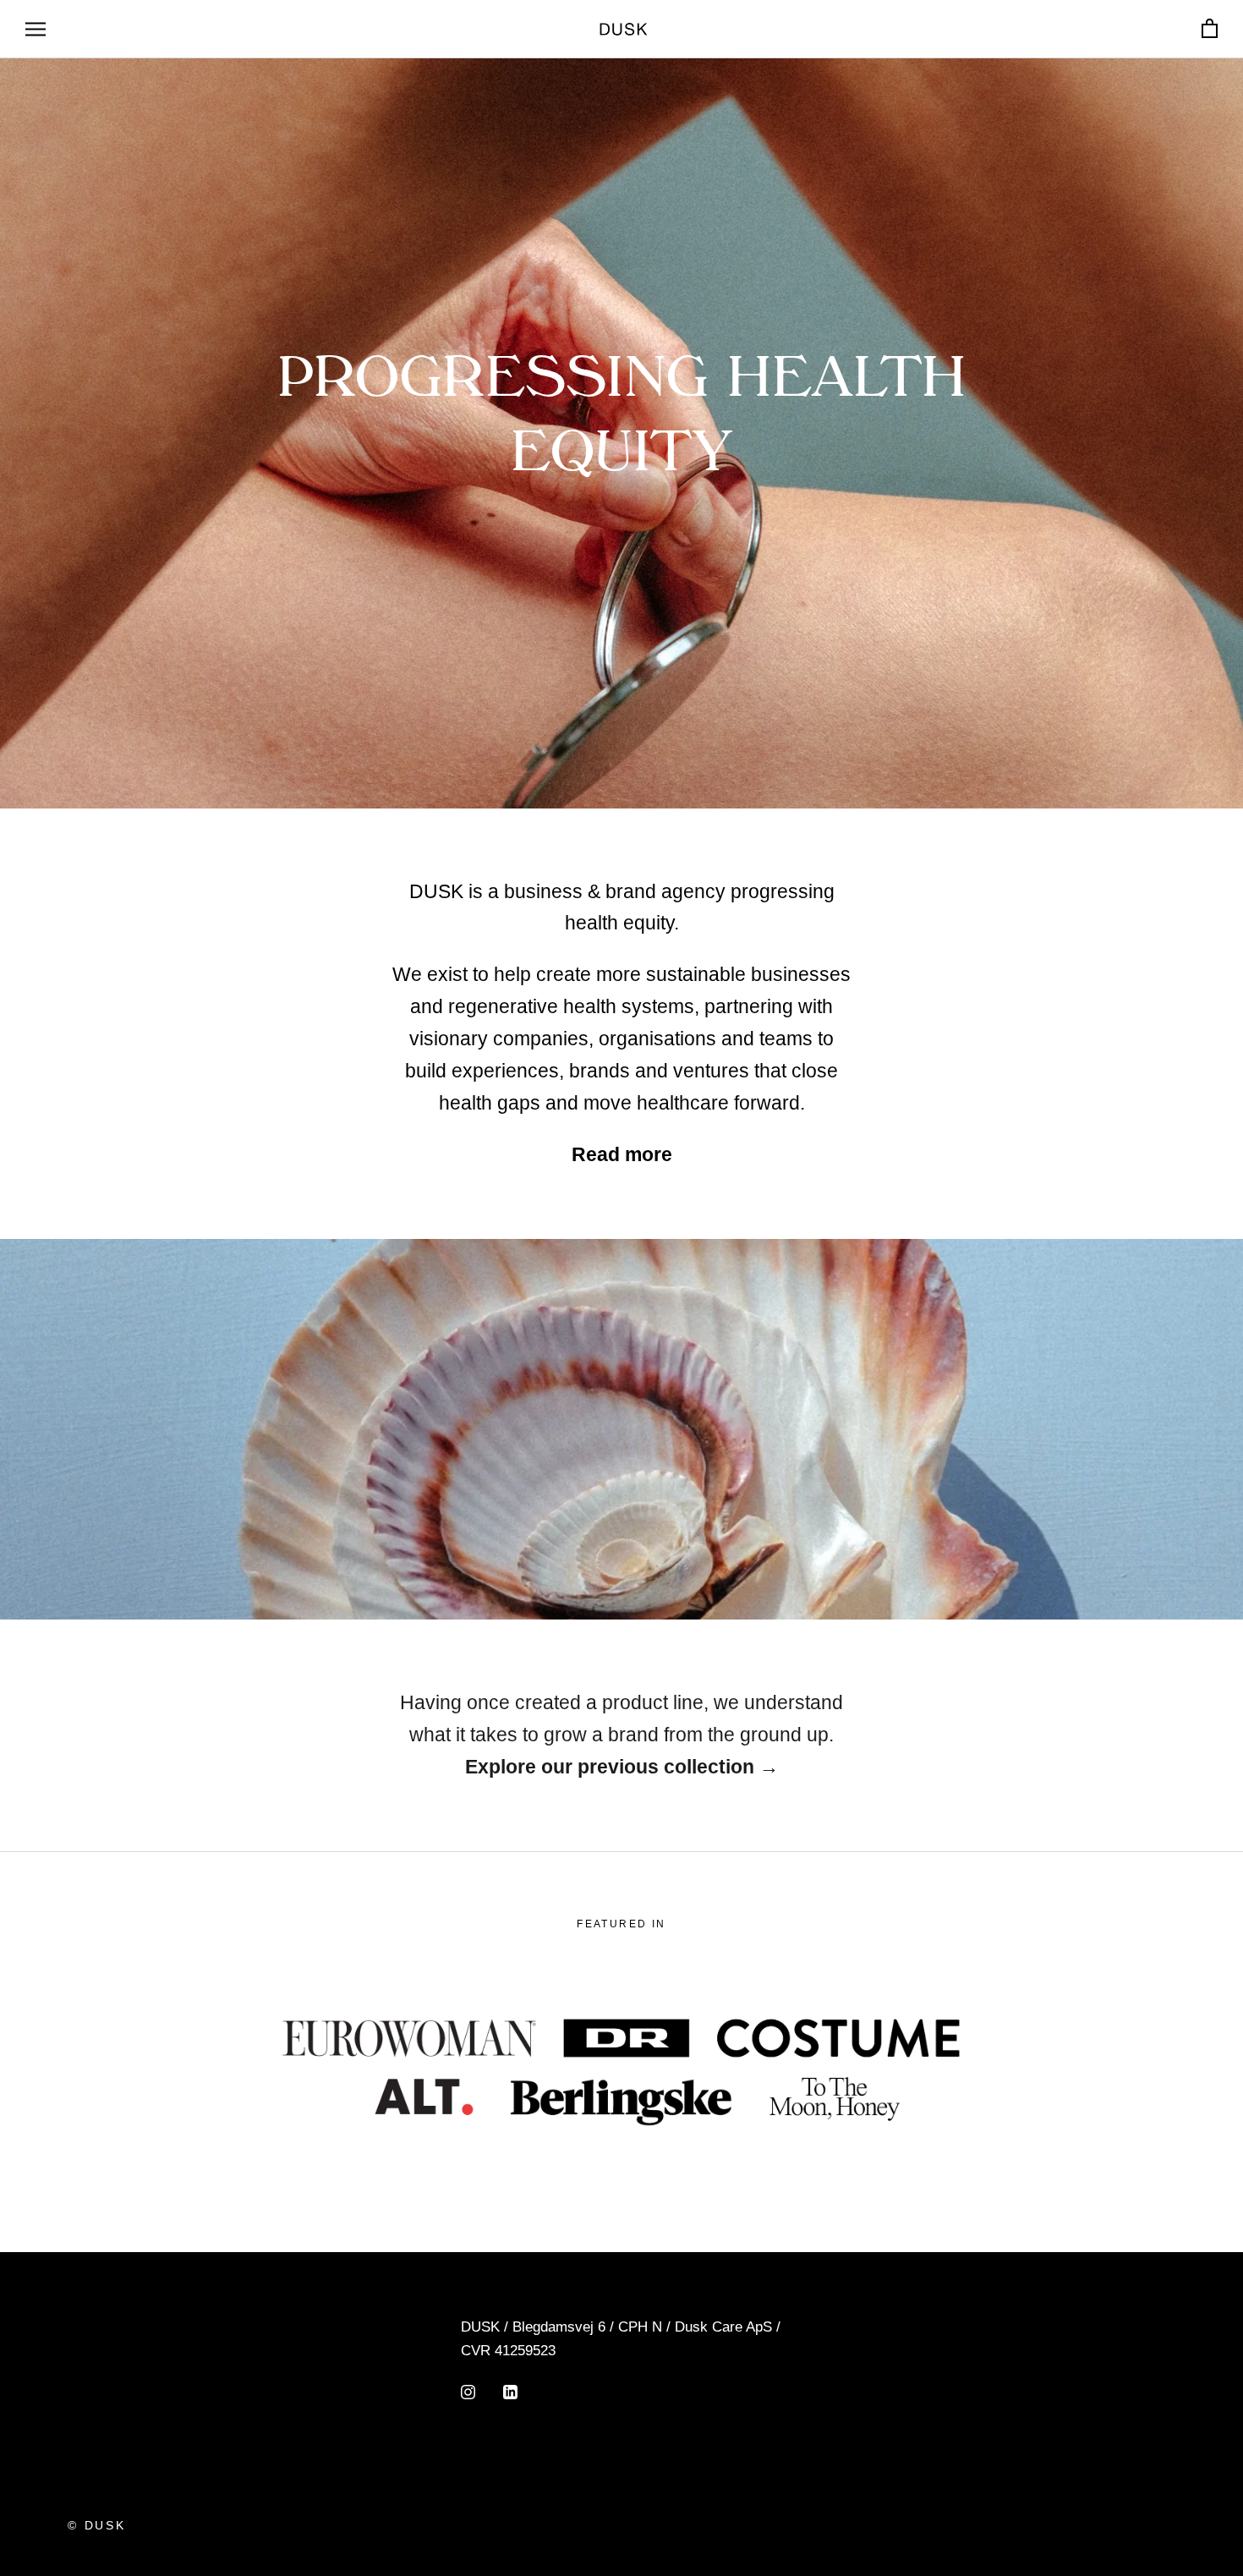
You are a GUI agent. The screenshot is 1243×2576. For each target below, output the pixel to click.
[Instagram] (468, 2392)
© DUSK (97, 2525)
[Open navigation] (36, 29)
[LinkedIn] (510, 2392)
